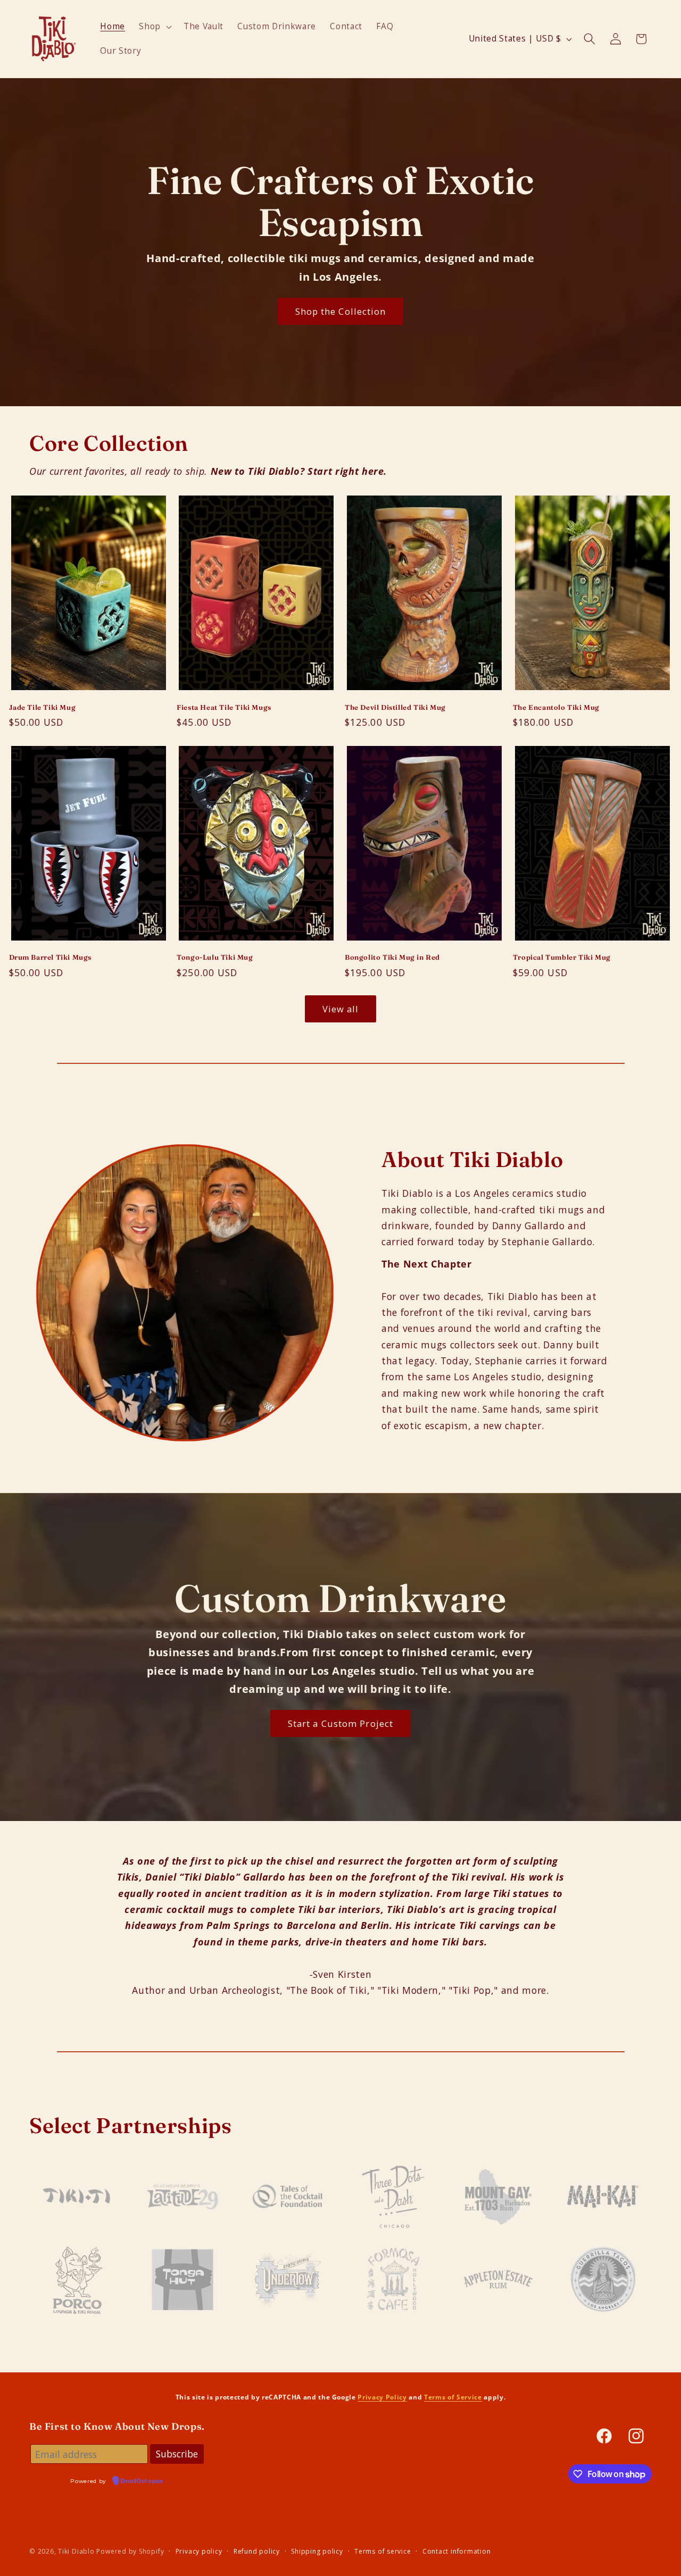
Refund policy (257, 2551)
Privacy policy (199, 2551)
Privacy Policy (382, 2397)
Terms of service (383, 2551)
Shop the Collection (341, 311)
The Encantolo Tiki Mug (556, 707)
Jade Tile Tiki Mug (43, 707)
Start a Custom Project (340, 1723)
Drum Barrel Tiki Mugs (51, 957)
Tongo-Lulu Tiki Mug (215, 957)
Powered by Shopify (130, 2551)
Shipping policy (317, 2551)
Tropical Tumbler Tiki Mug (562, 957)
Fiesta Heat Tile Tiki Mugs (224, 707)
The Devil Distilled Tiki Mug (395, 707)
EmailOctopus (142, 2481)
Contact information (457, 2551)
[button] (154, 27)
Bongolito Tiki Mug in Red (392, 957)
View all (341, 1009)
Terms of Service (453, 2397)
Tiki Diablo (76, 2551)
